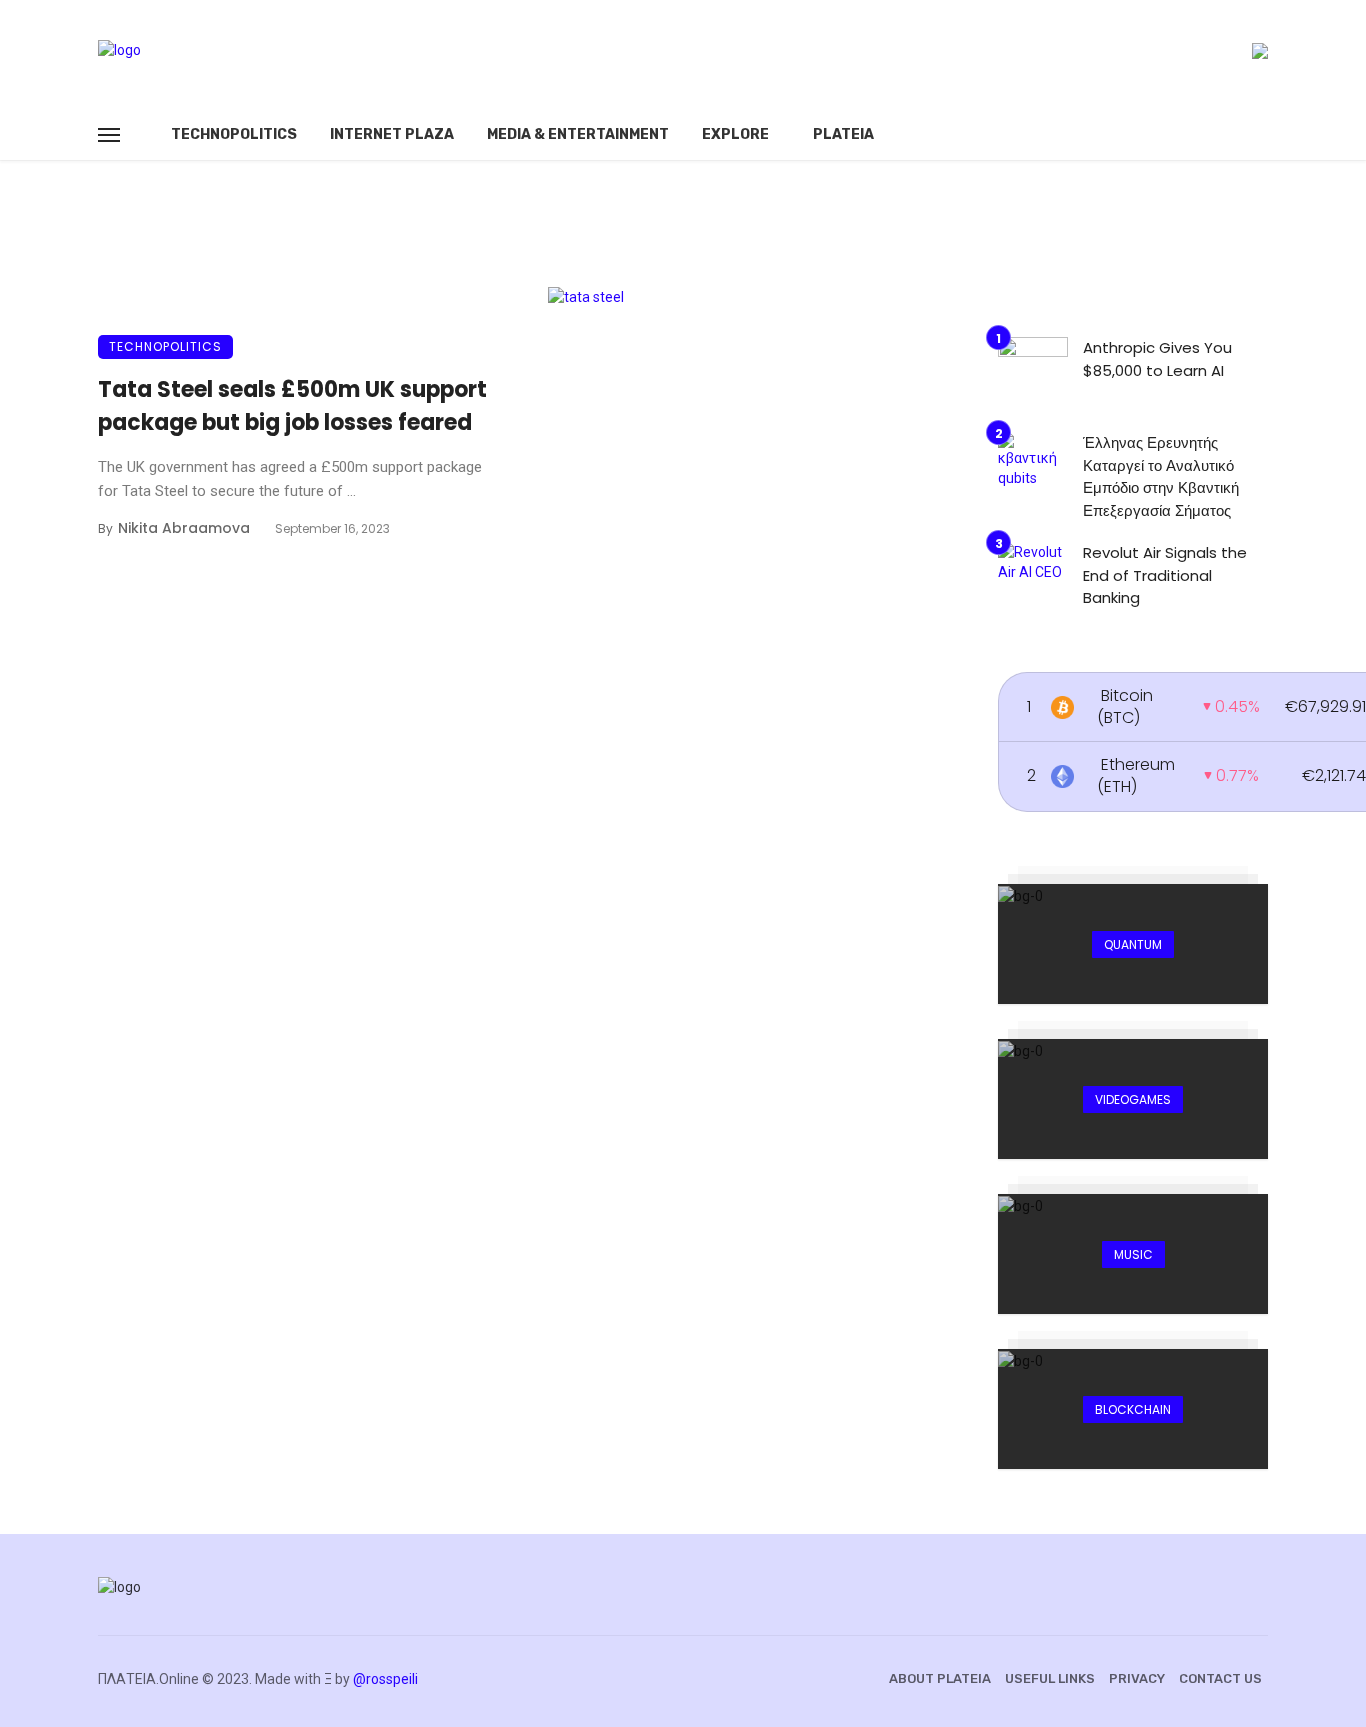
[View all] (1133, 944)
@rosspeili (385, 1679)
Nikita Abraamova (184, 528)
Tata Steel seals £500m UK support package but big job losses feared (292, 406)
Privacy (1137, 1678)
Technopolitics (234, 134)
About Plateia (940, 1678)
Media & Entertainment (578, 134)
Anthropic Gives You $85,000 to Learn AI (1157, 359)
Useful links (1050, 1678)
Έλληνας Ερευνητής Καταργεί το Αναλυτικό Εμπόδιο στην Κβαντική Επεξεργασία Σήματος (1161, 476)
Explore (735, 134)
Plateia (843, 134)
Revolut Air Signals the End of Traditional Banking (1165, 575)
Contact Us (1220, 1678)
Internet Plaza (392, 134)
